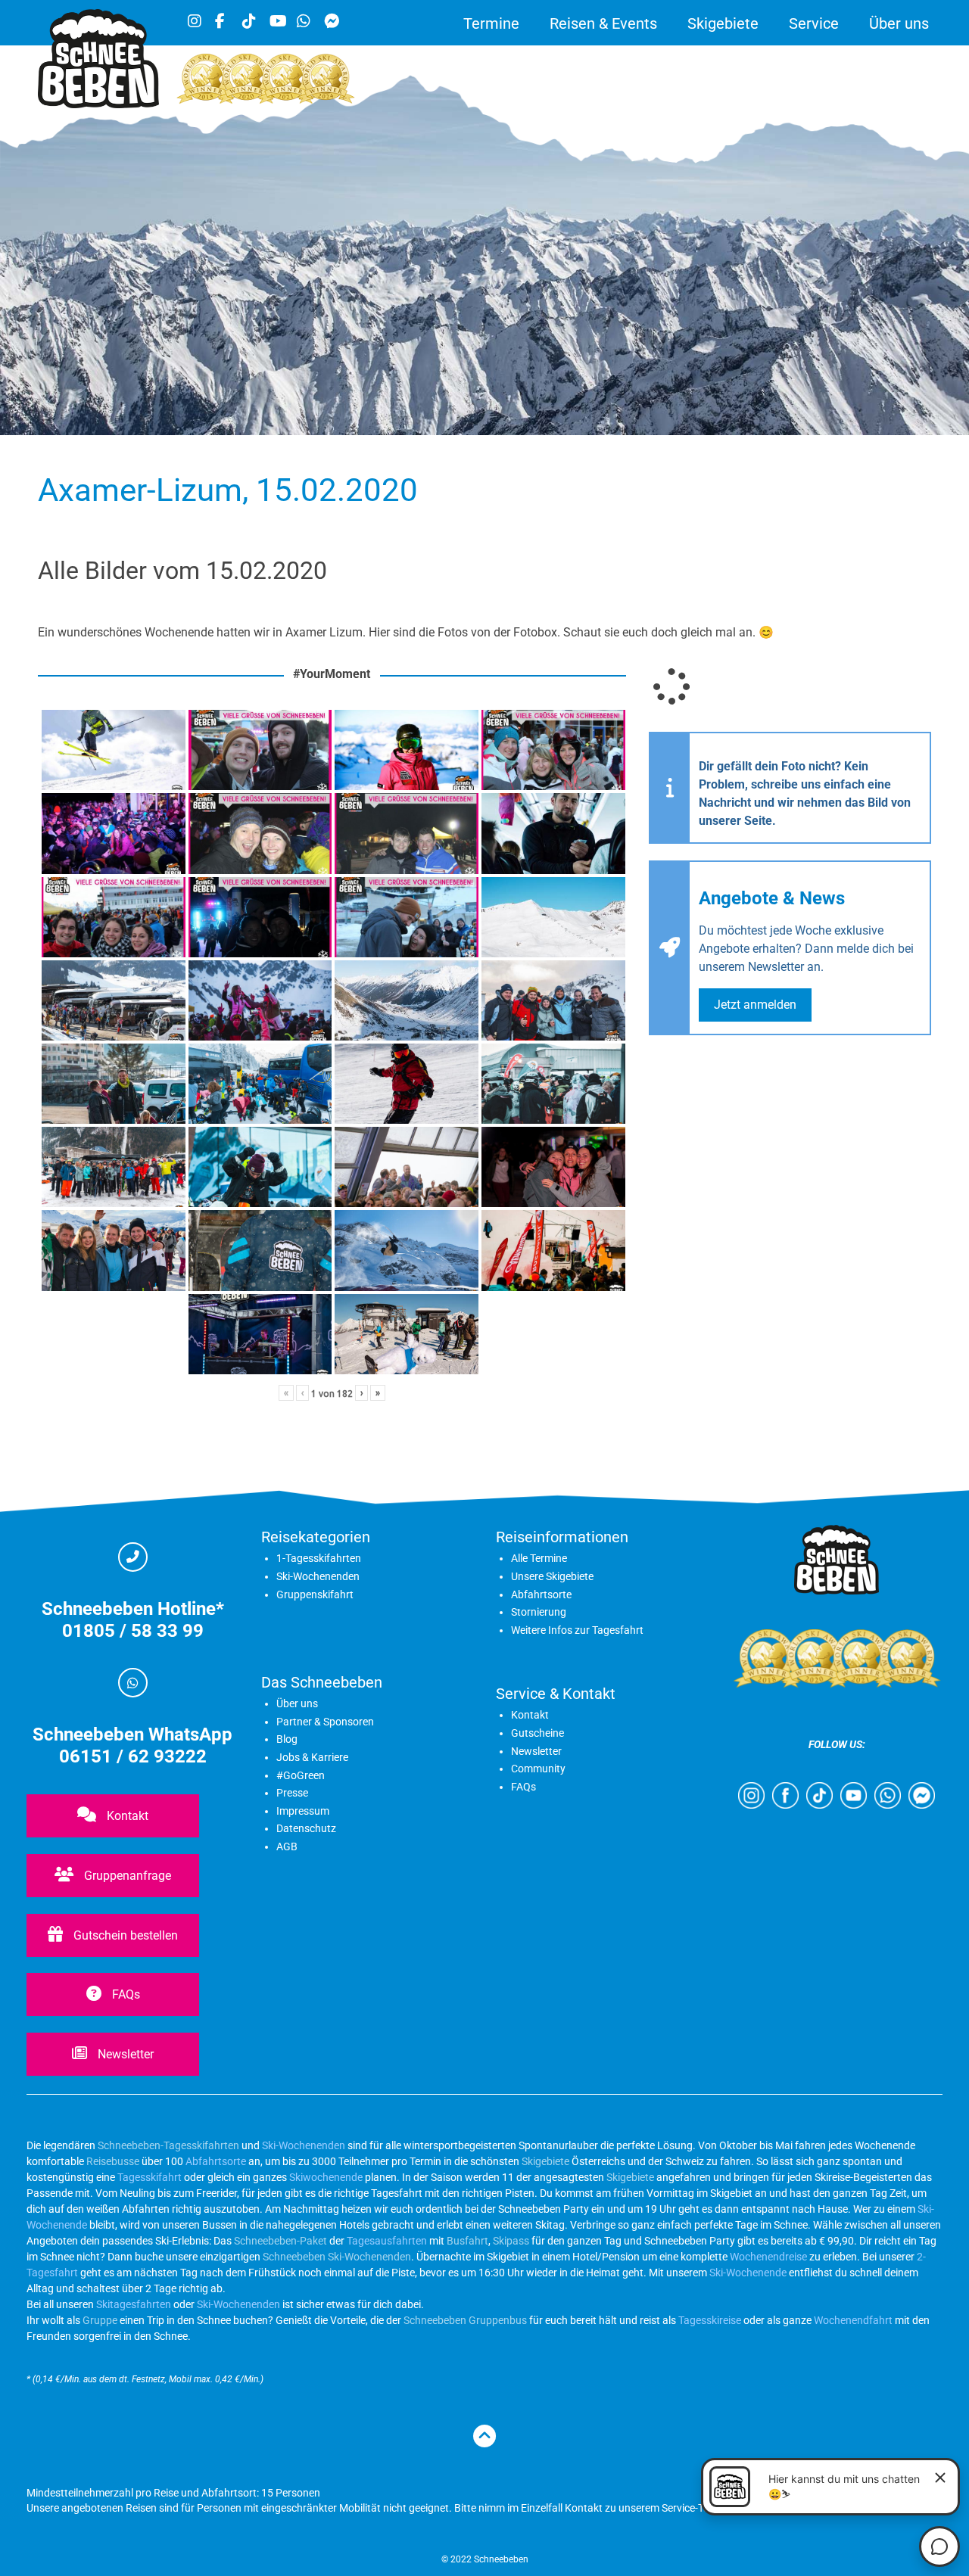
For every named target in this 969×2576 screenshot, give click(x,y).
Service (814, 23)
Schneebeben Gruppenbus (465, 2320)
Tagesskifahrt (150, 2177)
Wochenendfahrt (853, 2320)
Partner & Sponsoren (325, 1722)
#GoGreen (301, 1775)
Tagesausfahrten (387, 2241)
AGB (287, 1846)
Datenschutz (306, 1828)
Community (538, 1769)
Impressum (303, 1811)
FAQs (125, 1994)
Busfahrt (466, 2241)
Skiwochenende (326, 2177)
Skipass (511, 2241)
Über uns (899, 23)
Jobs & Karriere (312, 1757)
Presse (292, 1793)
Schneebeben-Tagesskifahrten (168, 2145)
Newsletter (124, 2054)
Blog (287, 1739)
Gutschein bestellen (124, 1935)
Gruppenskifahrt (315, 1594)
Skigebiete (723, 23)
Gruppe (100, 2320)
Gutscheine (537, 1733)
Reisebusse (113, 2161)
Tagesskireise (710, 2320)
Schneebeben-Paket (280, 2241)
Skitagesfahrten (132, 2304)
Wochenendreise (768, 2257)
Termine (491, 23)
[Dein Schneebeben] (98, 104)
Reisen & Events (603, 23)
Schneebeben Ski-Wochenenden (337, 2257)
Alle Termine (539, 1558)
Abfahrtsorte (541, 1594)
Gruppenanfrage (126, 1876)
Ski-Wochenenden (318, 1576)
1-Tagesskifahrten (319, 1558)
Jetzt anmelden (755, 1005)
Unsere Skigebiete (552, 1576)
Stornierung (539, 1612)
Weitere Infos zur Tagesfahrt (577, 1630)
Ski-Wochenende (748, 2273)
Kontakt (126, 1816)
